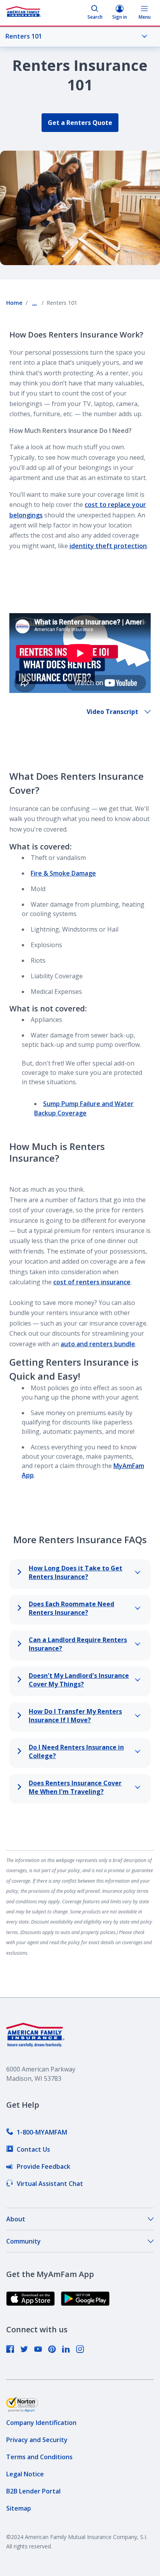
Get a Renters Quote (80, 123)
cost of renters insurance (92, 1282)
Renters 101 (24, 36)
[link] (37, 2132)
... (35, 303)
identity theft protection (108, 546)
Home (14, 303)
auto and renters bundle (98, 1344)
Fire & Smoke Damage (63, 873)
